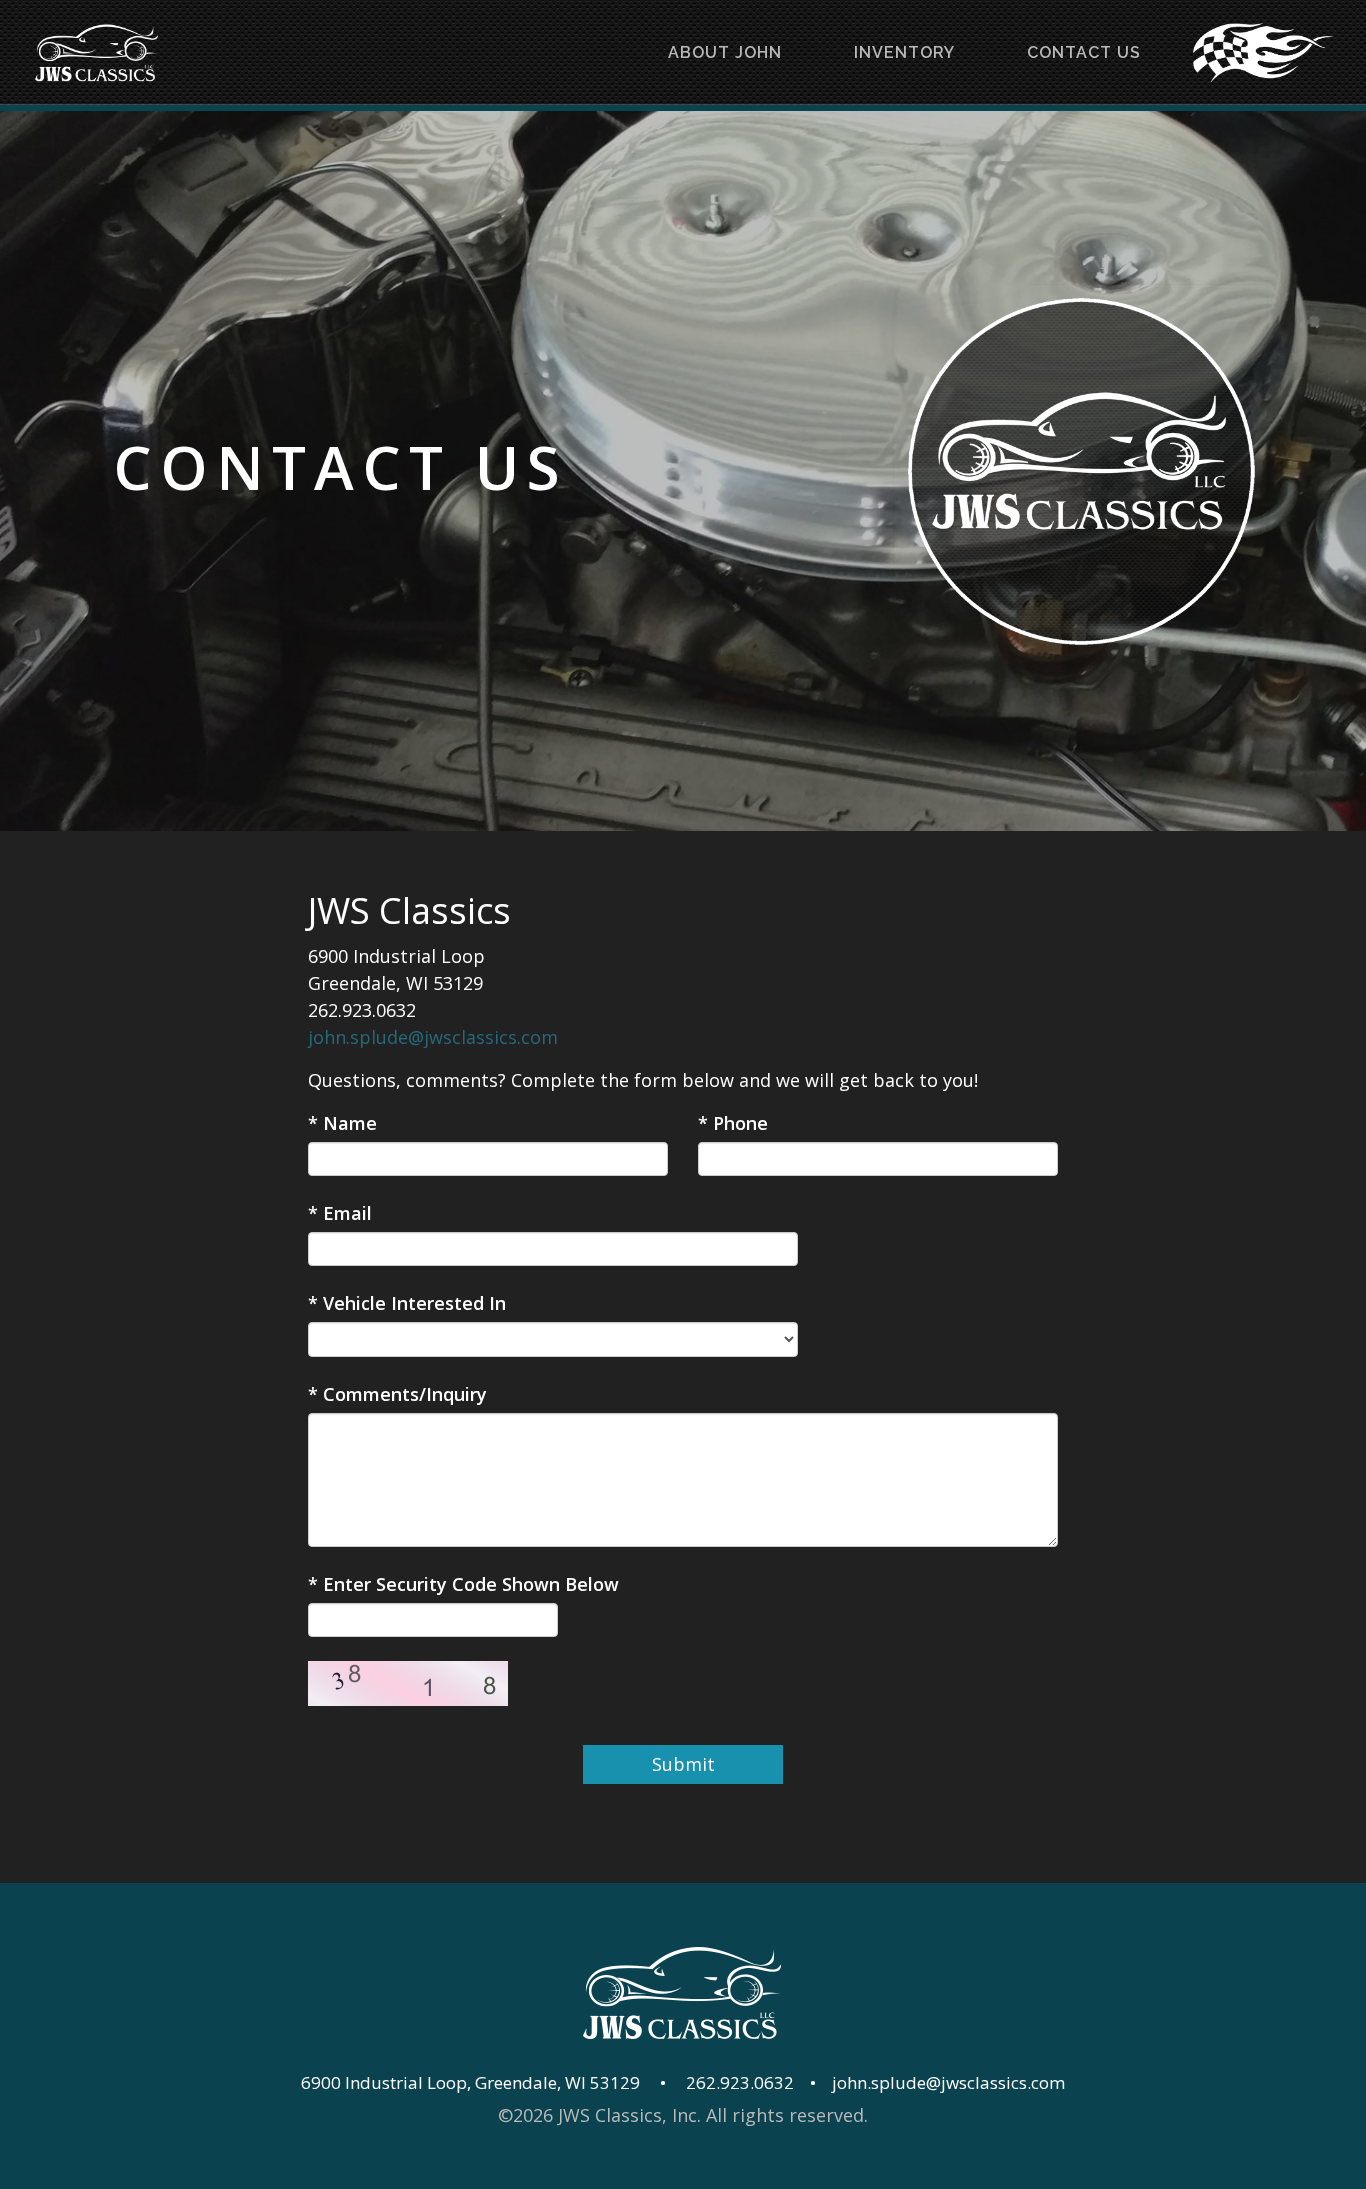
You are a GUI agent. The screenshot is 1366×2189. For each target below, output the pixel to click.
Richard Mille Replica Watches (137, 2142)
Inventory (904, 52)
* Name (342, 1123)
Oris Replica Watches (849, 2169)
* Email (340, 1213)
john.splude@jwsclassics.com (433, 1037)
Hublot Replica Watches (1048, 2169)
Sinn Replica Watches (661, 2169)
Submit (683, 1764)
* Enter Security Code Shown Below (463, 1584)
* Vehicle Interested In (407, 1303)
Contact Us (1084, 52)
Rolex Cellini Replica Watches (861, 2142)
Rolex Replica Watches (367, 2142)
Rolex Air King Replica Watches (600, 2142)
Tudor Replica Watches (465, 2169)
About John (725, 52)
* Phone (733, 1123)
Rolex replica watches (1249, 2169)
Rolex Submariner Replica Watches (1140, 2142)
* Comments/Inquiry (397, 1394)
